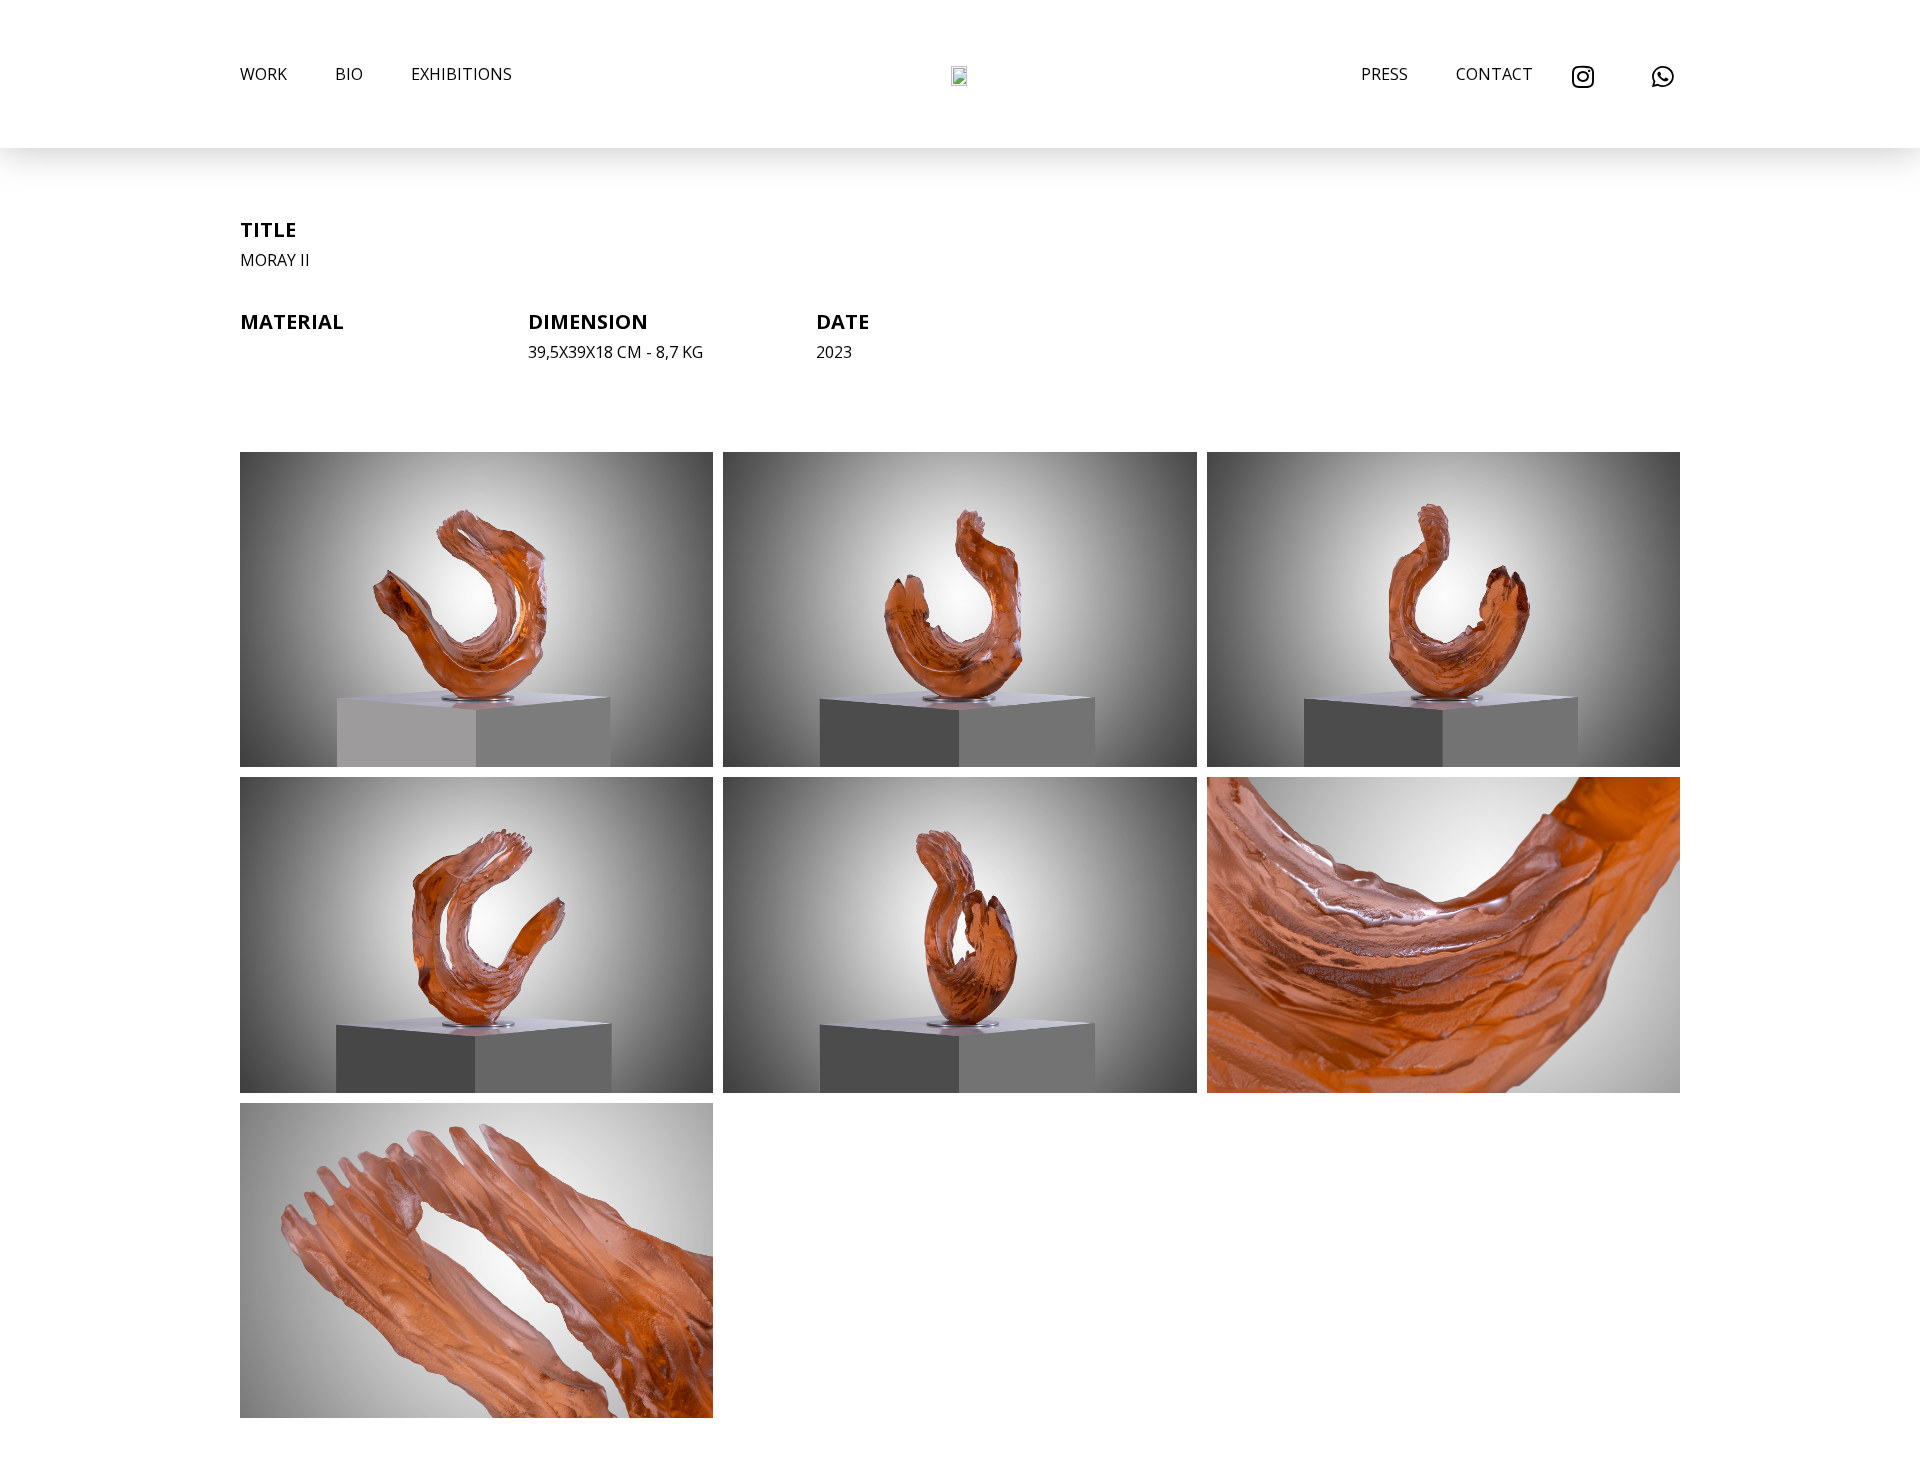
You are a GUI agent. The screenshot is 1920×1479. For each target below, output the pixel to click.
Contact (1494, 74)
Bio (349, 74)
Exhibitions (461, 74)
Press (1384, 74)
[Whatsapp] (1662, 76)
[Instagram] (1582, 76)
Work (263, 74)
